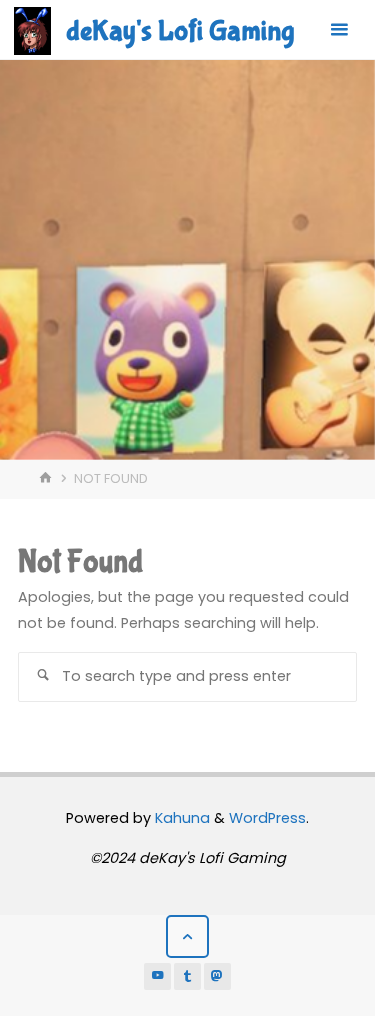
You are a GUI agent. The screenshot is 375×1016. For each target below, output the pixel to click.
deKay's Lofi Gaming (180, 31)
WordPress (267, 818)
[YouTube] (158, 977)
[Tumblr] (188, 977)
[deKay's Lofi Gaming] (32, 30)
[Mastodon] (218, 977)
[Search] (43, 677)
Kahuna (180, 818)
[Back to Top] (187, 936)
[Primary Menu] (339, 30)
